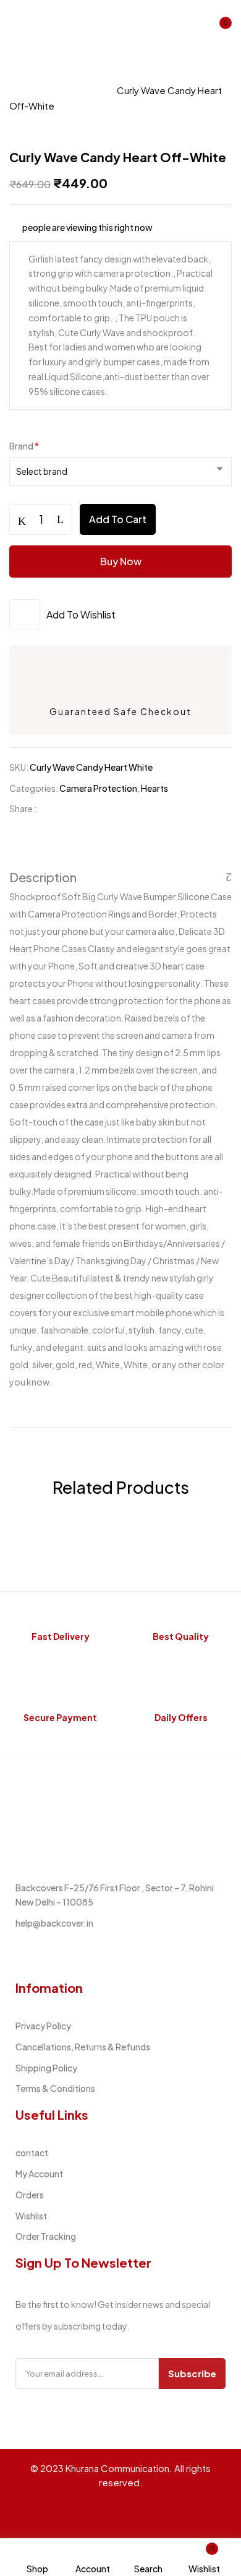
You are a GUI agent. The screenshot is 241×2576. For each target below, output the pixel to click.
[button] (221, 27)
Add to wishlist (81, 614)
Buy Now (121, 561)
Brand (24, 446)
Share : (23, 809)
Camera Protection (54, 90)
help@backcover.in (54, 1923)
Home (23, 75)
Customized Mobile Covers (118, 75)
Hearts (154, 788)
